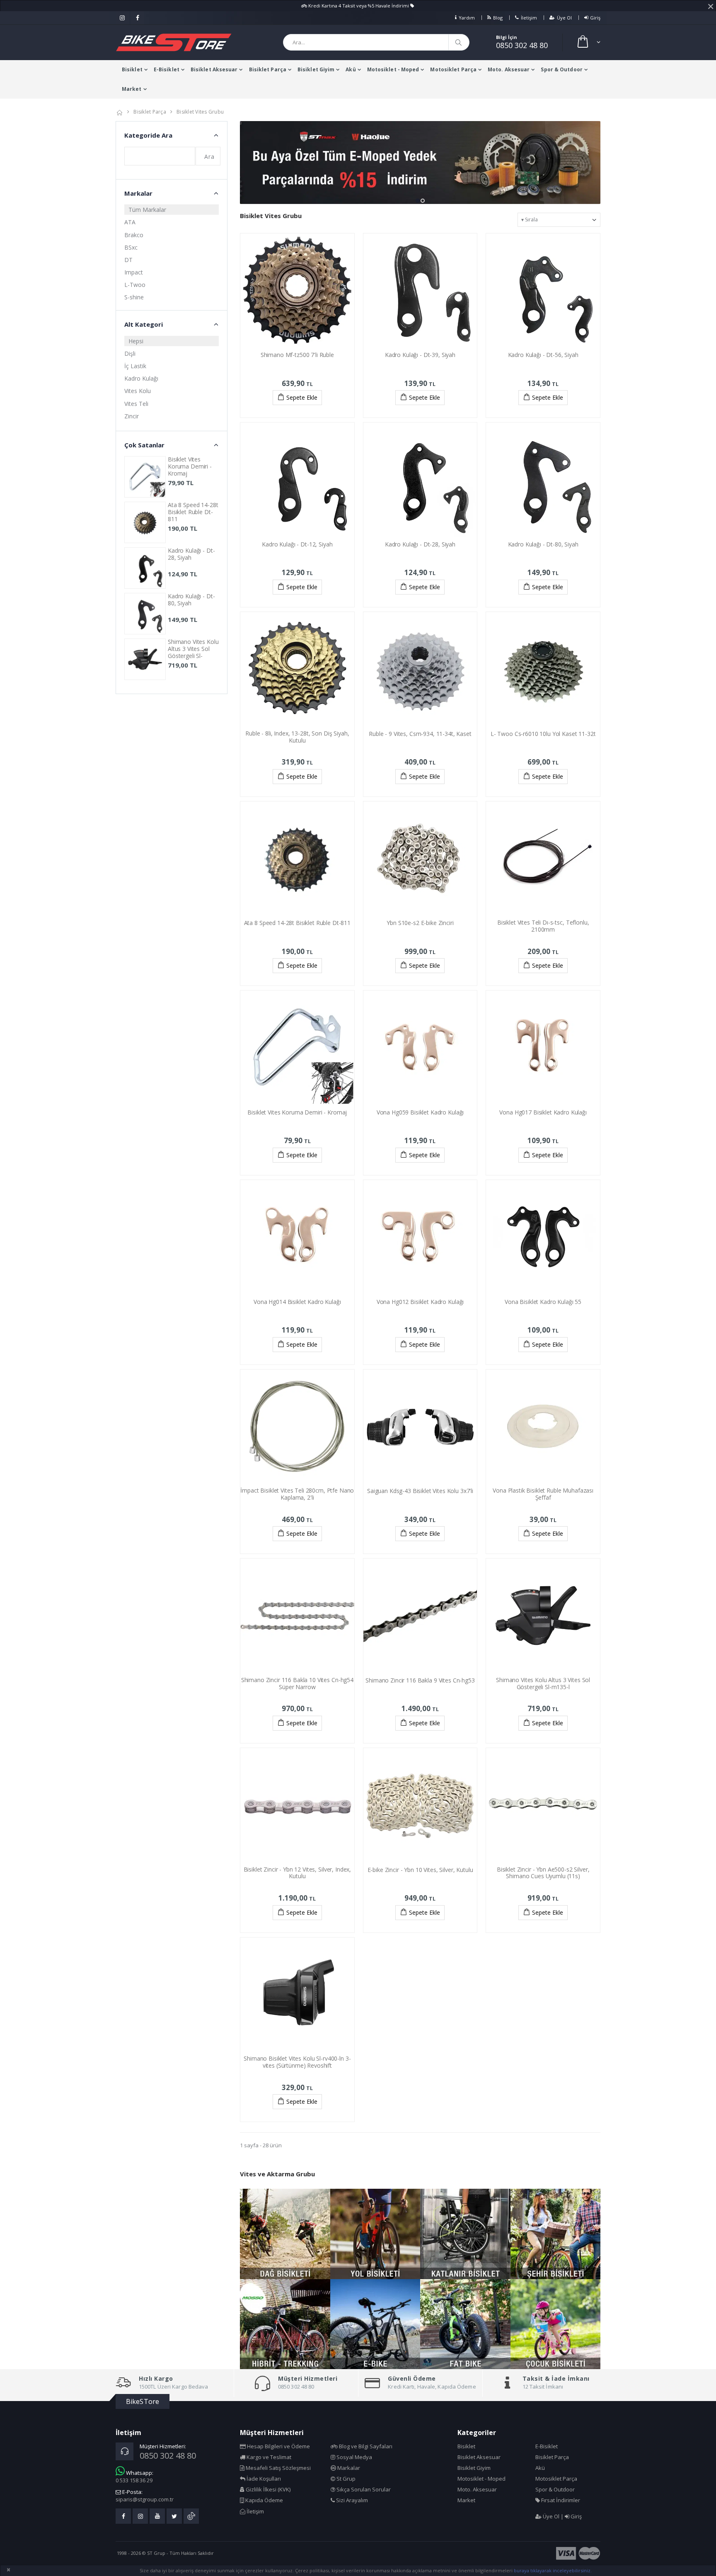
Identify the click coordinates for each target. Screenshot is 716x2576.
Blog (498, 18)
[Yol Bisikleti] (375, 2234)
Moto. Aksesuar (509, 69)
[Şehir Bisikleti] (556, 2234)
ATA (130, 222)
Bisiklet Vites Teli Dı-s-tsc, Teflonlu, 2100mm (543, 926)
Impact (134, 272)
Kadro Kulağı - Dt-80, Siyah (543, 544)
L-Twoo (135, 285)
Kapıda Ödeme (264, 2500)
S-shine (134, 297)
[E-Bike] (375, 2324)
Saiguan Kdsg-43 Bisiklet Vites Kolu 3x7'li (420, 1491)
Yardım (467, 18)
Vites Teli (136, 404)
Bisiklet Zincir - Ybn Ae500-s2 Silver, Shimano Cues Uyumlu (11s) (543, 1873)
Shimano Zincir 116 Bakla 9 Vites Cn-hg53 (420, 1680)
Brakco (134, 235)
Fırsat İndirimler (560, 2500)
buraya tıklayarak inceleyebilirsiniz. (553, 2570)
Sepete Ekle (302, 397)
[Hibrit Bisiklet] (285, 2324)
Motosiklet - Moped (393, 69)
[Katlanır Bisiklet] (465, 2234)
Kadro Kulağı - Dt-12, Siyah (297, 544)
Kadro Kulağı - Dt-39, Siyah (420, 355)
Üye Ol (564, 18)
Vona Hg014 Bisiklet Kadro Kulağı (297, 1302)
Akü (351, 69)
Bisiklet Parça (268, 69)
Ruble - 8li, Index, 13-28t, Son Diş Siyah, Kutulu (297, 737)
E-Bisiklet (167, 69)
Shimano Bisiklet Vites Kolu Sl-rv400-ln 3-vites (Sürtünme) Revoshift (297, 2062)
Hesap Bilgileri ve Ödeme (278, 2446)
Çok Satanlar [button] (144, 445)
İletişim (529, 18)
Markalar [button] (138, 193)
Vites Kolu (138, 391)
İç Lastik (135, 366)
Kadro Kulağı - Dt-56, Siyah (543, 355)
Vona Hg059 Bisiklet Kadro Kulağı (420, 1112)
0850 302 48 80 (522, 45)
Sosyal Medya (354, 2457)
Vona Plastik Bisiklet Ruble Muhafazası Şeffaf (543, 1494)
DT (128, 260)
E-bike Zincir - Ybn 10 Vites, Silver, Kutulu (420, 1870)
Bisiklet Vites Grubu (200, 112)
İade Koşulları (263, 2479)
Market (132, 89)
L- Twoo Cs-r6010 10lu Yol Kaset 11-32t (543, 734)
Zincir (132, 416)
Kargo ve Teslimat (268, 2457)
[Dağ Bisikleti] (285, 2234)
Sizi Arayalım (351, 2500)
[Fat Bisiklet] (465, 2324)
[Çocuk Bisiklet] (556, 2324)
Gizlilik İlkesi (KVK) (267, 2489)
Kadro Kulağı (141, 378)
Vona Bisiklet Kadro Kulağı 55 (543, 1302)
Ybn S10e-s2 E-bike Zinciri (420, 923)
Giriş (595, 18)
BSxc (131, 247)
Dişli (130, 353)
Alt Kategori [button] (144, 324)
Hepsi (136, 341)
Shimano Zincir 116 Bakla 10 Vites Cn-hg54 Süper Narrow (297, 1683)
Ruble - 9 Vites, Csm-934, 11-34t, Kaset (420, 734)
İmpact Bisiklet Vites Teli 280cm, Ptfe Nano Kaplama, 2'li (297, 1494)
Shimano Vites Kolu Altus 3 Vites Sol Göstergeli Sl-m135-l (543, 1683)
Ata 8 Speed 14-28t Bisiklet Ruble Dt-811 (297, 923)
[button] (588, 42)
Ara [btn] (209, 157)
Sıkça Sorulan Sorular (363, 2489)
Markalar (348, 2468)
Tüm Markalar (147, 210)
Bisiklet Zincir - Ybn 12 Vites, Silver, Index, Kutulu (298, 1873)
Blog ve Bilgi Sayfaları (365, 2446)
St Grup (345, 2479)
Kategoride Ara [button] (148, 135)
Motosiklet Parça (453, 69)
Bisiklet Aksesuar (214, 69)
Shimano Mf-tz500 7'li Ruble (297, 355)
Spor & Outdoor (561, 69)
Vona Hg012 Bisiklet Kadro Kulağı (420, 1302)
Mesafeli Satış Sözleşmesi (278, 2468)
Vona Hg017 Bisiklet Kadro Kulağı (543, 1112)
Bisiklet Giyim (316, 69)
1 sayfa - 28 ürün (261, 2145)
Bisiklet (132, 69)
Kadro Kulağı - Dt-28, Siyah (420, 544)
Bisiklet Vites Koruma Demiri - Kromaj (297, 1112)
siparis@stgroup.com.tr (145, 2499)
